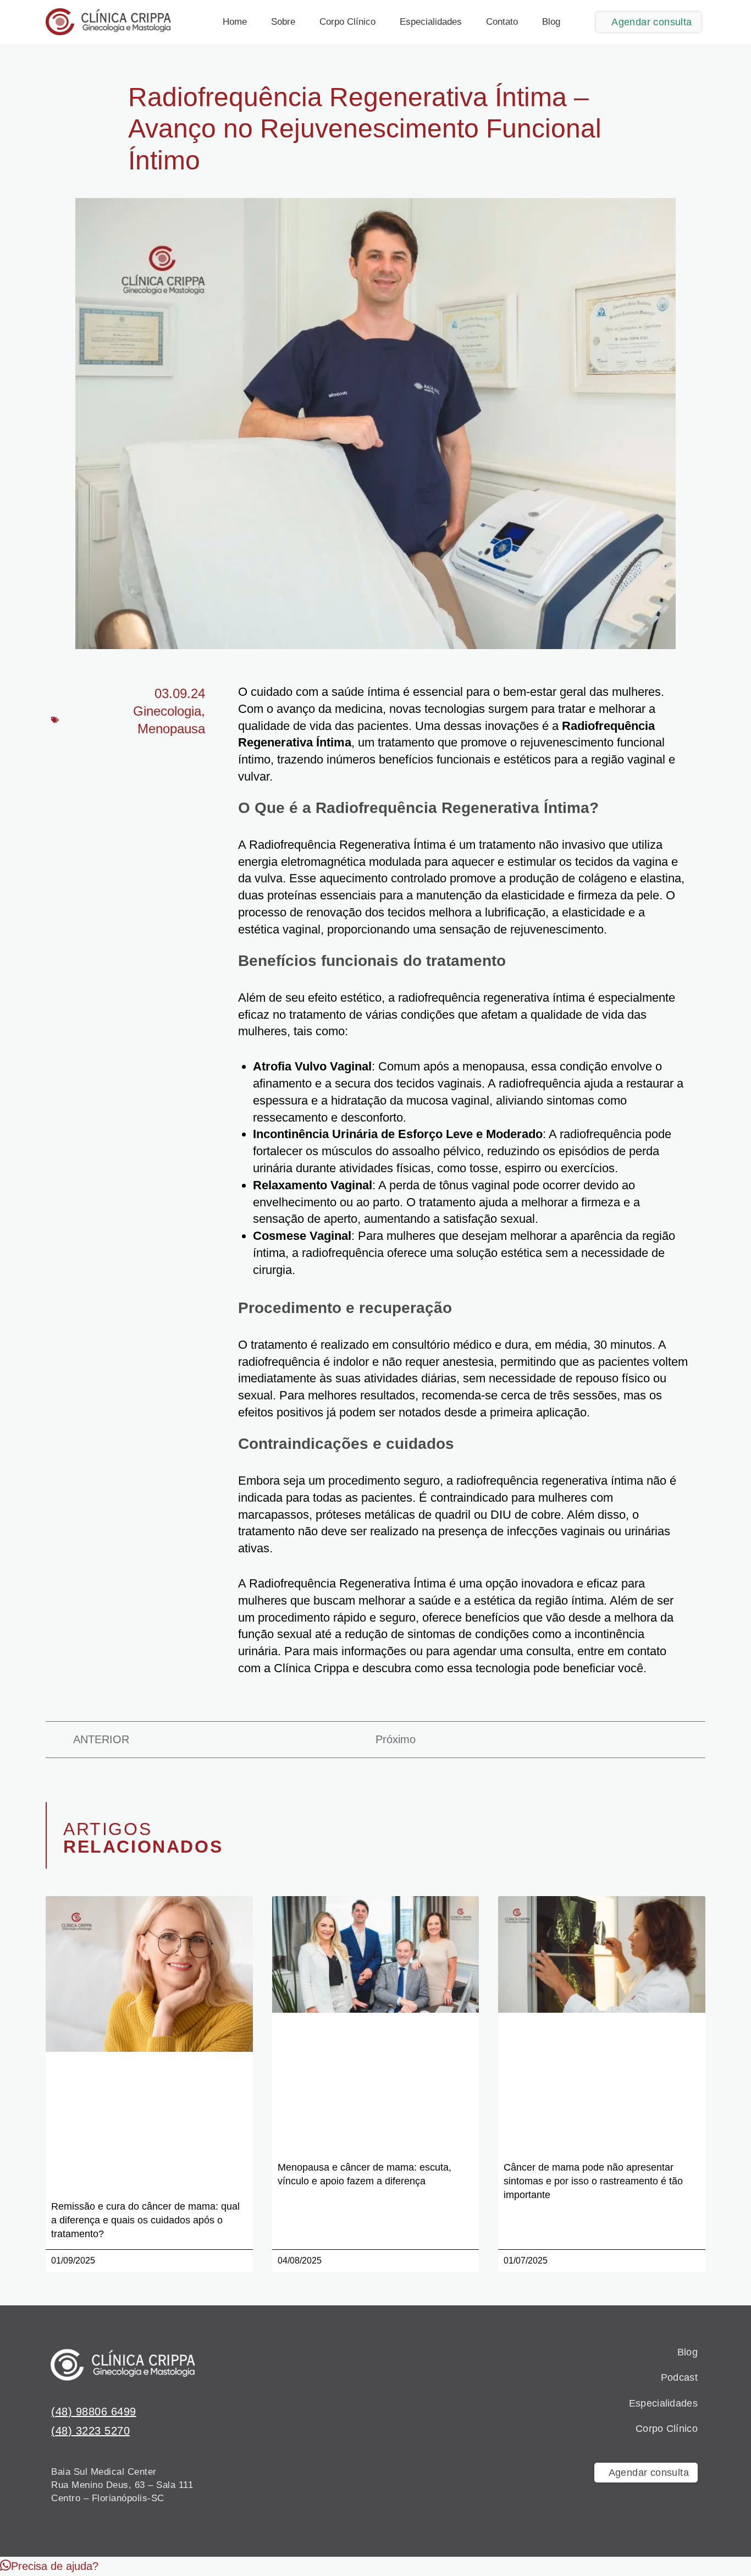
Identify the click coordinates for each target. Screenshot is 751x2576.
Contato (502, 22)
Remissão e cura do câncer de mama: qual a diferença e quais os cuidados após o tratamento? (145, 2220)
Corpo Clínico (347, 22)
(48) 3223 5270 (90, 2431)
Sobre (283, 22)
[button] (49, 2566)
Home (235, 22)
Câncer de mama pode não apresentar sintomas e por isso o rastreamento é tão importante (593, 2181)
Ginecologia (167, 711)
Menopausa (171, 729)
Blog (551, 22)
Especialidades (431, 22)
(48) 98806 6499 (94, 2412)
